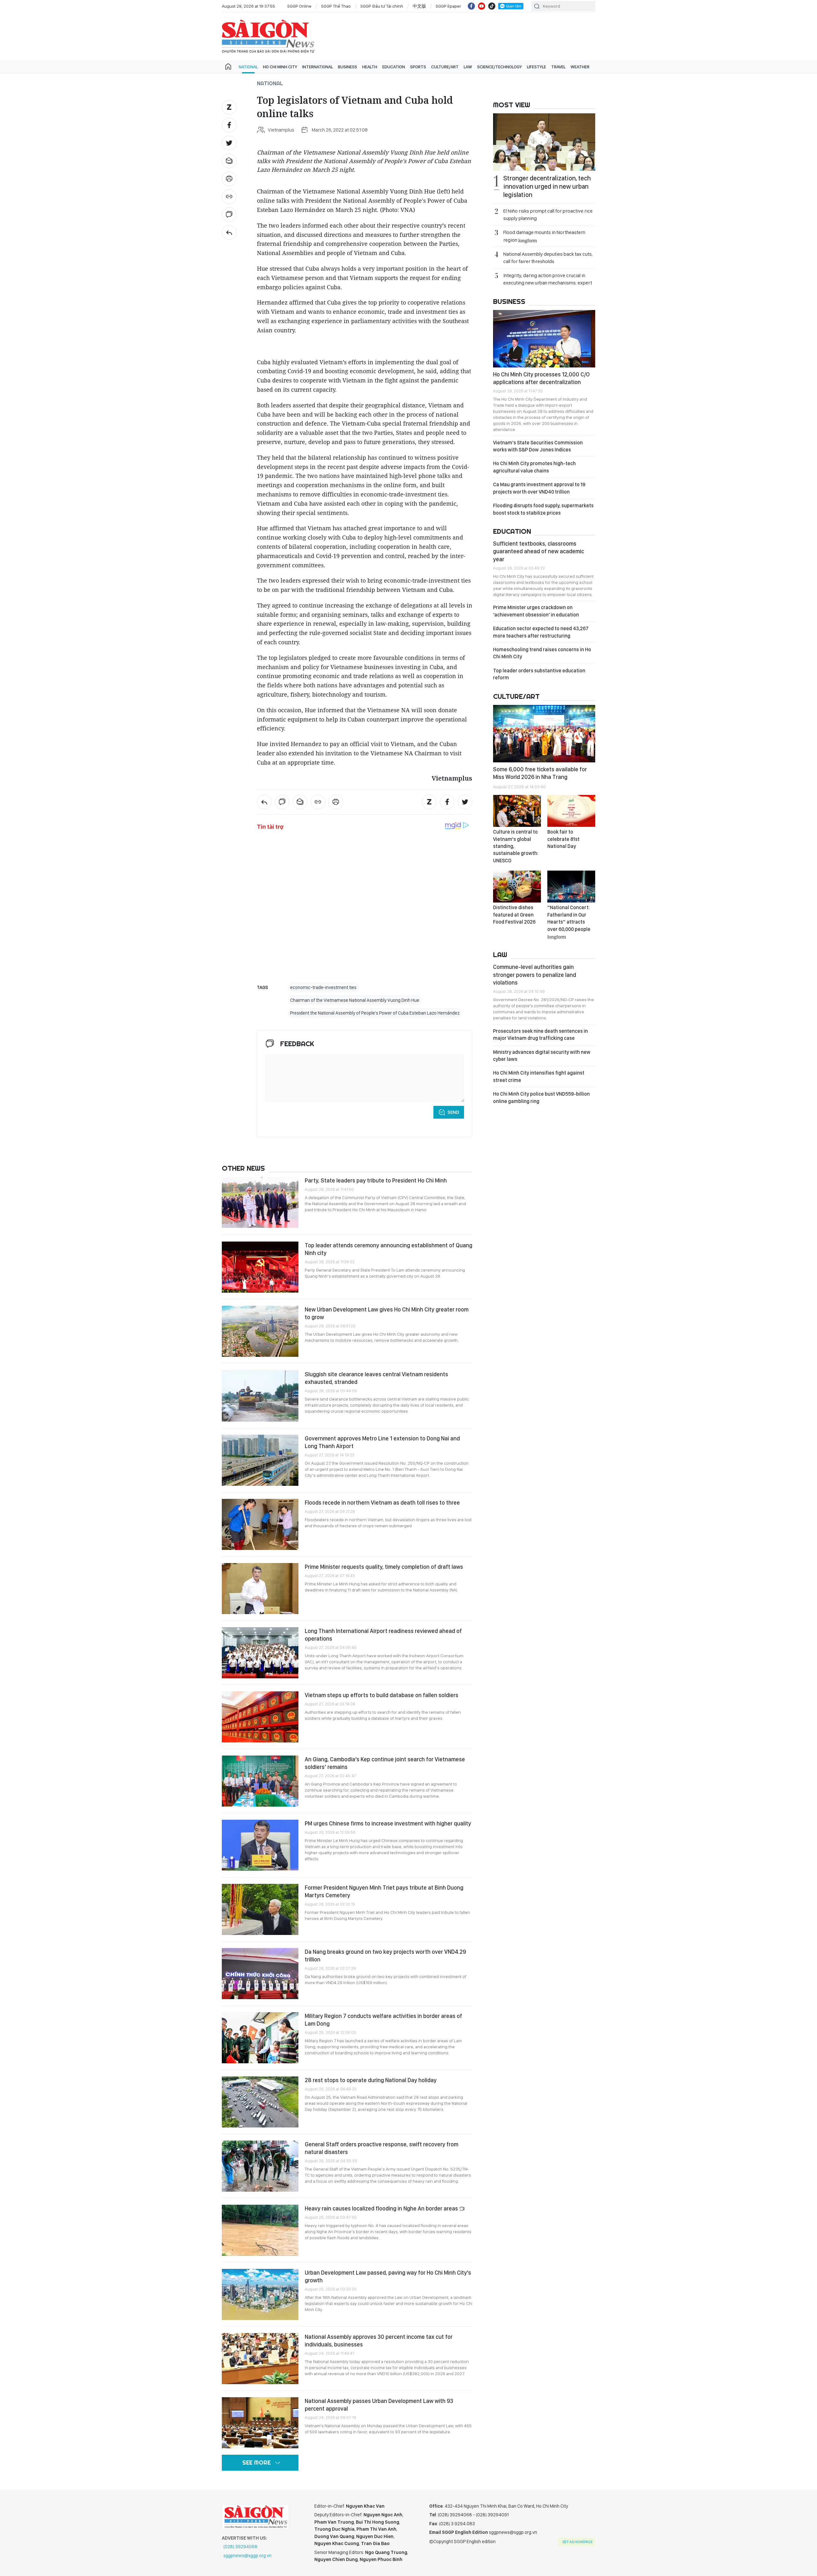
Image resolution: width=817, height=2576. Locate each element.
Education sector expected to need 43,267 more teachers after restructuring (541, 632)
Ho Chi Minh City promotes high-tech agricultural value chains (534, 467)
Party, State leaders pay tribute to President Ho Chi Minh (376, 1180)
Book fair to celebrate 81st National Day (563, 839)
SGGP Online (299, 6)
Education (394, 67)
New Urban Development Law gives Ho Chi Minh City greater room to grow (387, 1313)
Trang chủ (228, 67)
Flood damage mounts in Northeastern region (544, 236)
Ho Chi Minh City (280, 67)
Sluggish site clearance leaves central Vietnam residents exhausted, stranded (376, 1378)
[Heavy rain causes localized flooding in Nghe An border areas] (260, 2230)
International (318, 67)
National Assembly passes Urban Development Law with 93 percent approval (379, 2405)
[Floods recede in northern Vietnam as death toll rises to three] (260, 1524)
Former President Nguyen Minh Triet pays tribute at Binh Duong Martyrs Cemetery (384, 1891)
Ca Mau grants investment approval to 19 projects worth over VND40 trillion (539, 488)
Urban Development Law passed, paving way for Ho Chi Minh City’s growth (388, 2276)
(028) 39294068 (240, 2547)
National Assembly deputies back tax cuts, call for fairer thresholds (548, 258)
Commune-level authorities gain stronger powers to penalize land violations (535, 975)
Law (468, 67)
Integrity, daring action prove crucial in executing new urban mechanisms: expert (548, 279)
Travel (558, 67)
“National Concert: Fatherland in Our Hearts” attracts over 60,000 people (569, 922)
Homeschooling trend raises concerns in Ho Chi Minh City (542, 653)
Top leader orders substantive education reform (539, 674)
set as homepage (577, 2542)
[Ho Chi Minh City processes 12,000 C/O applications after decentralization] (544, 339)
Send (453, 1112)
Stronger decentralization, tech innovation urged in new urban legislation (547, 186)
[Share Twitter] (229, 143)
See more (256, 2463)
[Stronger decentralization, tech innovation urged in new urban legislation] (544, 142)
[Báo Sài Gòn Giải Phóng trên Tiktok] (492, 6)
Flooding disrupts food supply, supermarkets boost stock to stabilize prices (543, 509)
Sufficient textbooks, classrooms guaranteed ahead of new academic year (539, 551)
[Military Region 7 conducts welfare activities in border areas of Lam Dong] (260, 2038)
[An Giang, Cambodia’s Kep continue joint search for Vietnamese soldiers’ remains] (260, 1781)
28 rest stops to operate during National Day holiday (371, 2080)
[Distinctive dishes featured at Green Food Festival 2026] (517, 887)
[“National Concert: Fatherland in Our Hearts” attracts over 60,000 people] (571, 887)
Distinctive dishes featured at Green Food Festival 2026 (514, 915)
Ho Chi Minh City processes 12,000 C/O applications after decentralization (541, 378)
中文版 (419, 6)
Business (348, 67)
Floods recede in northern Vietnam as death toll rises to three (382, 1503)
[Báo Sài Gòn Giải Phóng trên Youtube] (482, 6)
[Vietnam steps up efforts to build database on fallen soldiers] (260, 1717)
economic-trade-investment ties (323, 987)
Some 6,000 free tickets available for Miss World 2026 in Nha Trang (540, 773)
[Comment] (229, 215)
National (248, 67)
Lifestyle (536, 67)
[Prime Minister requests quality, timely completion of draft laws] (260, 1589)
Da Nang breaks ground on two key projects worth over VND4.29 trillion (385, 1956)
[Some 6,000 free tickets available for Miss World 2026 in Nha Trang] (544, 734)
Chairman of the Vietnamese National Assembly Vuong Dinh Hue (355, 1000)
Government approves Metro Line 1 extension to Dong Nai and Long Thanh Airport (382, 1442)
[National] (229, 232)
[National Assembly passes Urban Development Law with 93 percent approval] (260, 2423)
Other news (243, 1168)
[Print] (229, 179)
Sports (418, 67)
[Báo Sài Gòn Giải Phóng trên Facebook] (471, 6)
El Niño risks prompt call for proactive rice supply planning (548, 215)
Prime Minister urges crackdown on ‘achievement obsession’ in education (536, 611)
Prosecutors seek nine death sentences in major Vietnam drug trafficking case (540, 1035)
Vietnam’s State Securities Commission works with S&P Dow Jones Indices (538, 446)
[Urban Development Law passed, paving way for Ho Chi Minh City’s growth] (260, 2294)
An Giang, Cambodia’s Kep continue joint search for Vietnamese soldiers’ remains (385, 1763)
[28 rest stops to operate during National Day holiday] (260, 2102)
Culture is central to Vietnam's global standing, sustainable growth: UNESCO (516, 846)
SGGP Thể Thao (336, 6)
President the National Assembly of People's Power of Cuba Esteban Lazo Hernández (375, 1013)
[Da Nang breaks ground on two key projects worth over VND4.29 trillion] (260, 1974)
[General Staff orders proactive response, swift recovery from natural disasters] (260, 2166)
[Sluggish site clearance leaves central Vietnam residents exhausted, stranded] (260, 1396)
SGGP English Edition (268, 36)
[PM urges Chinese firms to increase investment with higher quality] (260, 1845)
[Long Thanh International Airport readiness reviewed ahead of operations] (260, 1653)
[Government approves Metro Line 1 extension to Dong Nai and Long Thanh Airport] (260, 1460)
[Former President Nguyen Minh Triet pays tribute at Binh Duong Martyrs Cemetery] (260, 1909)
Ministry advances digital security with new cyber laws (542, 1056)
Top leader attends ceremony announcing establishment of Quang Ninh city (389, 1249)
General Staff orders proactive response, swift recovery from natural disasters (382, 2148)
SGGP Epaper (448, 6)
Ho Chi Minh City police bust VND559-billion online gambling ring (541, 1097)
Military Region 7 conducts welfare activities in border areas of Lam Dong (383, 2020)
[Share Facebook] (229, 125)
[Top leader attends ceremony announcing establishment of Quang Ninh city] (260, 1267)
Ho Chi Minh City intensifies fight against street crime (539, 1076)
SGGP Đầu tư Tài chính (382, 6)
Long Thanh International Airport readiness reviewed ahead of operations (383, 1635)
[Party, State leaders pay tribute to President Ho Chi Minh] (260, 1202)
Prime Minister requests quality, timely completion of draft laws (384, 1567)
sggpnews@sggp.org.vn (247, 2556)
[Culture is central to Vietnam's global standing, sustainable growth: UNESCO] (517, 811)
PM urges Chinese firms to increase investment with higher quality (388, 1823)
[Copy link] (229, 197)
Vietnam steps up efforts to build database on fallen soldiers (382, 1695)
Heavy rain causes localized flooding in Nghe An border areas (382, 2208)
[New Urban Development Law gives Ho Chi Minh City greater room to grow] (260, 1331)
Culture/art (445, 67)
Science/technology (499, 67)
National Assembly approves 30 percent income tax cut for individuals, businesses (379, 2341)
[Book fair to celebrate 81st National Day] (571, 811)
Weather (580, 67)
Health (370, 67)
